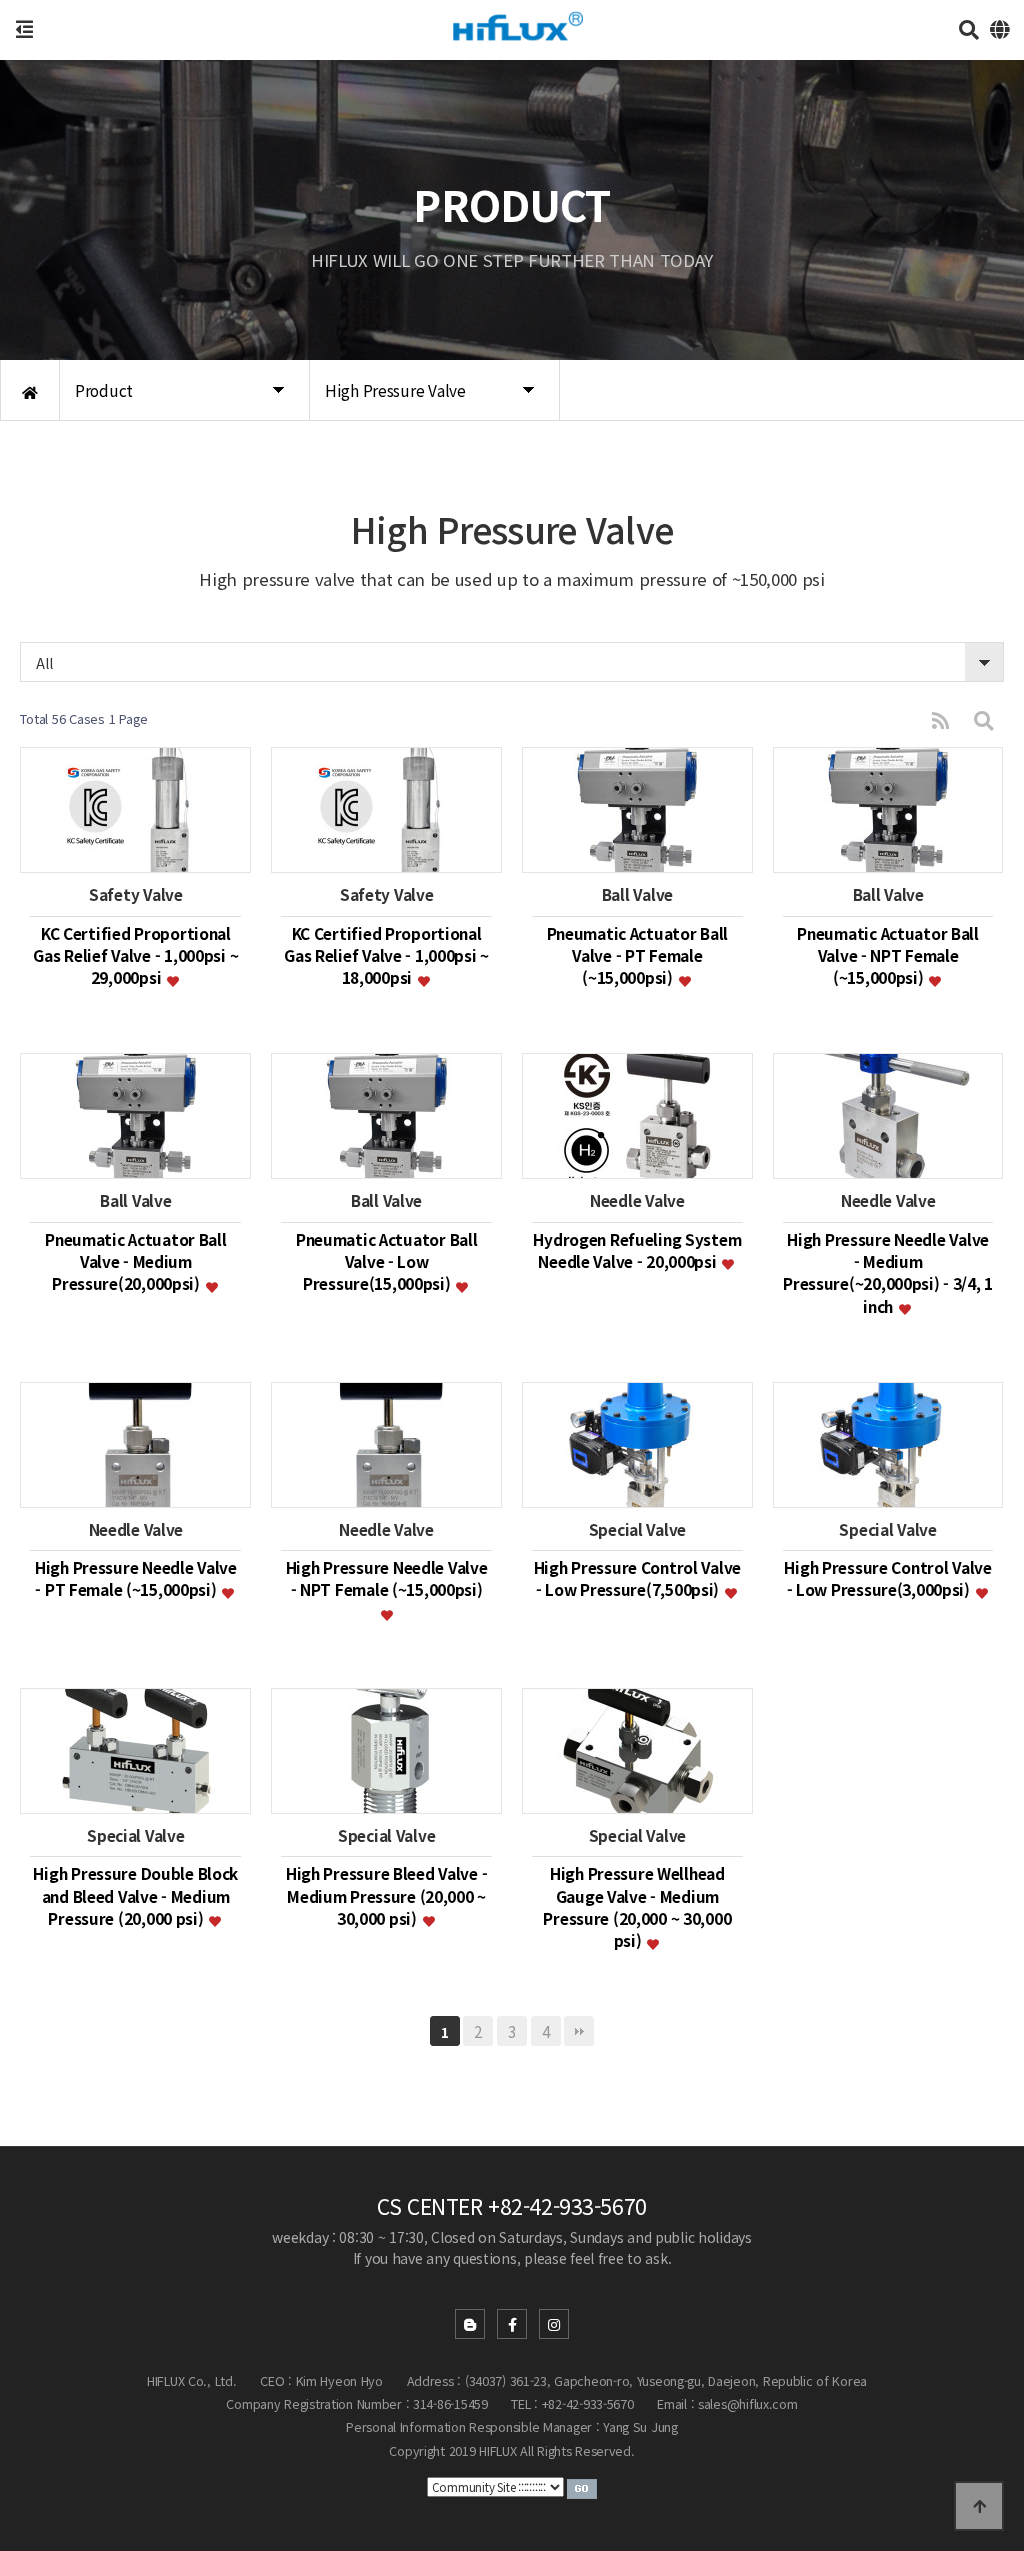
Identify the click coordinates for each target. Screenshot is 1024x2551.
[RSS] (940, 719)
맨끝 (579, 2031)
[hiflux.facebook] (512, 2324)
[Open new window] (582, 2487)
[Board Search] (984, 719)
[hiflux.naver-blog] (470, 2324)
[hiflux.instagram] (554, 2324)
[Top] (979, 2506)
